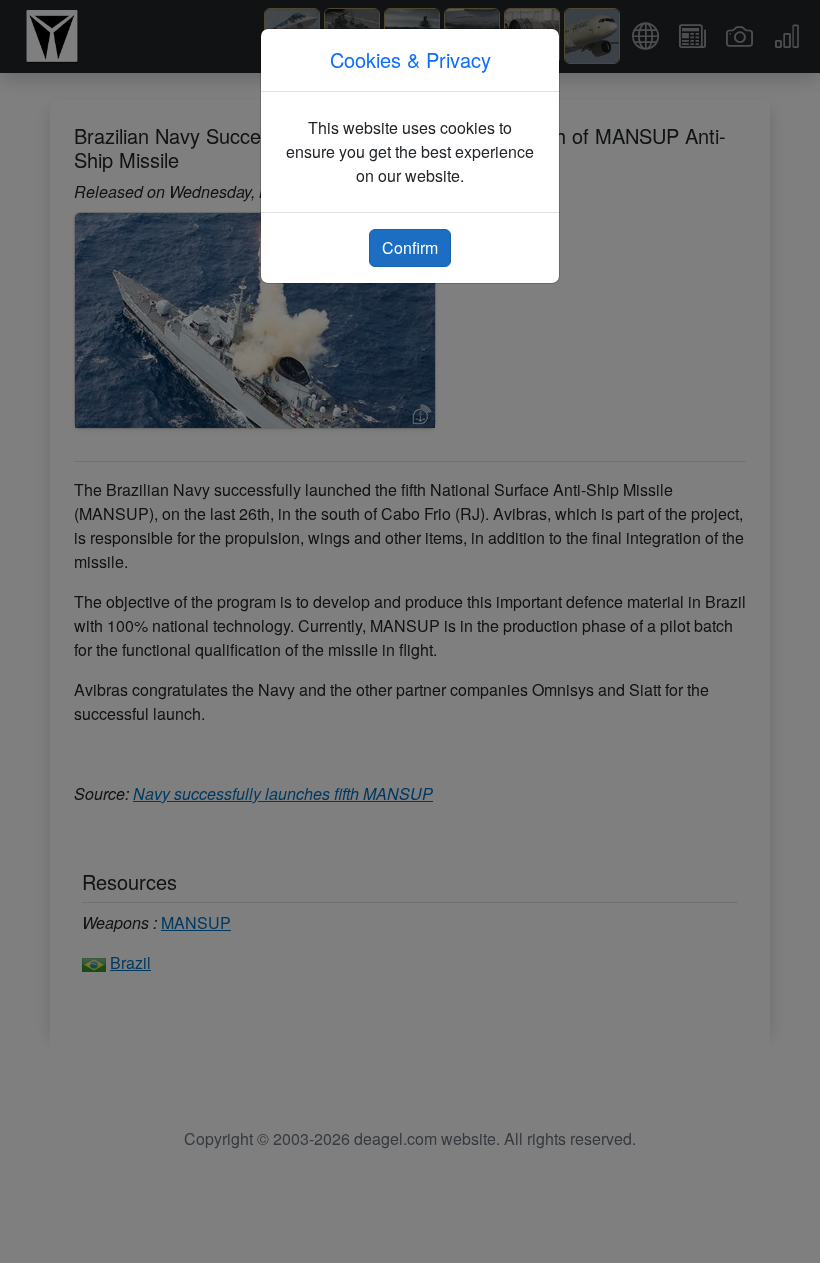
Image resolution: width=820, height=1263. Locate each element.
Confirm (410, 247)
